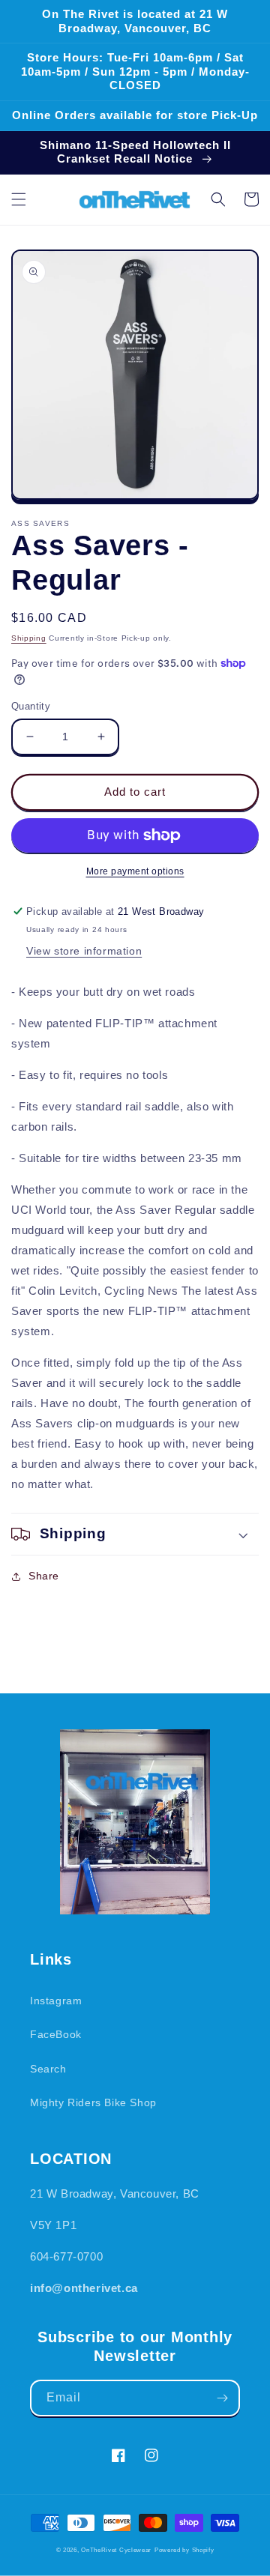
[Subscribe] (222, 2398)
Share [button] (44, 1576)
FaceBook (56, 2034)
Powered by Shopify (184, 2550)
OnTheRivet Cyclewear (116, 2550)
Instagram (56, 2001)
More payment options (135, 871)
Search (48, 2069)
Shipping (29, 638)
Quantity (31, 706)
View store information (84, 951)
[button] (19, 199)
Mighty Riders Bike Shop (93, 2102)
